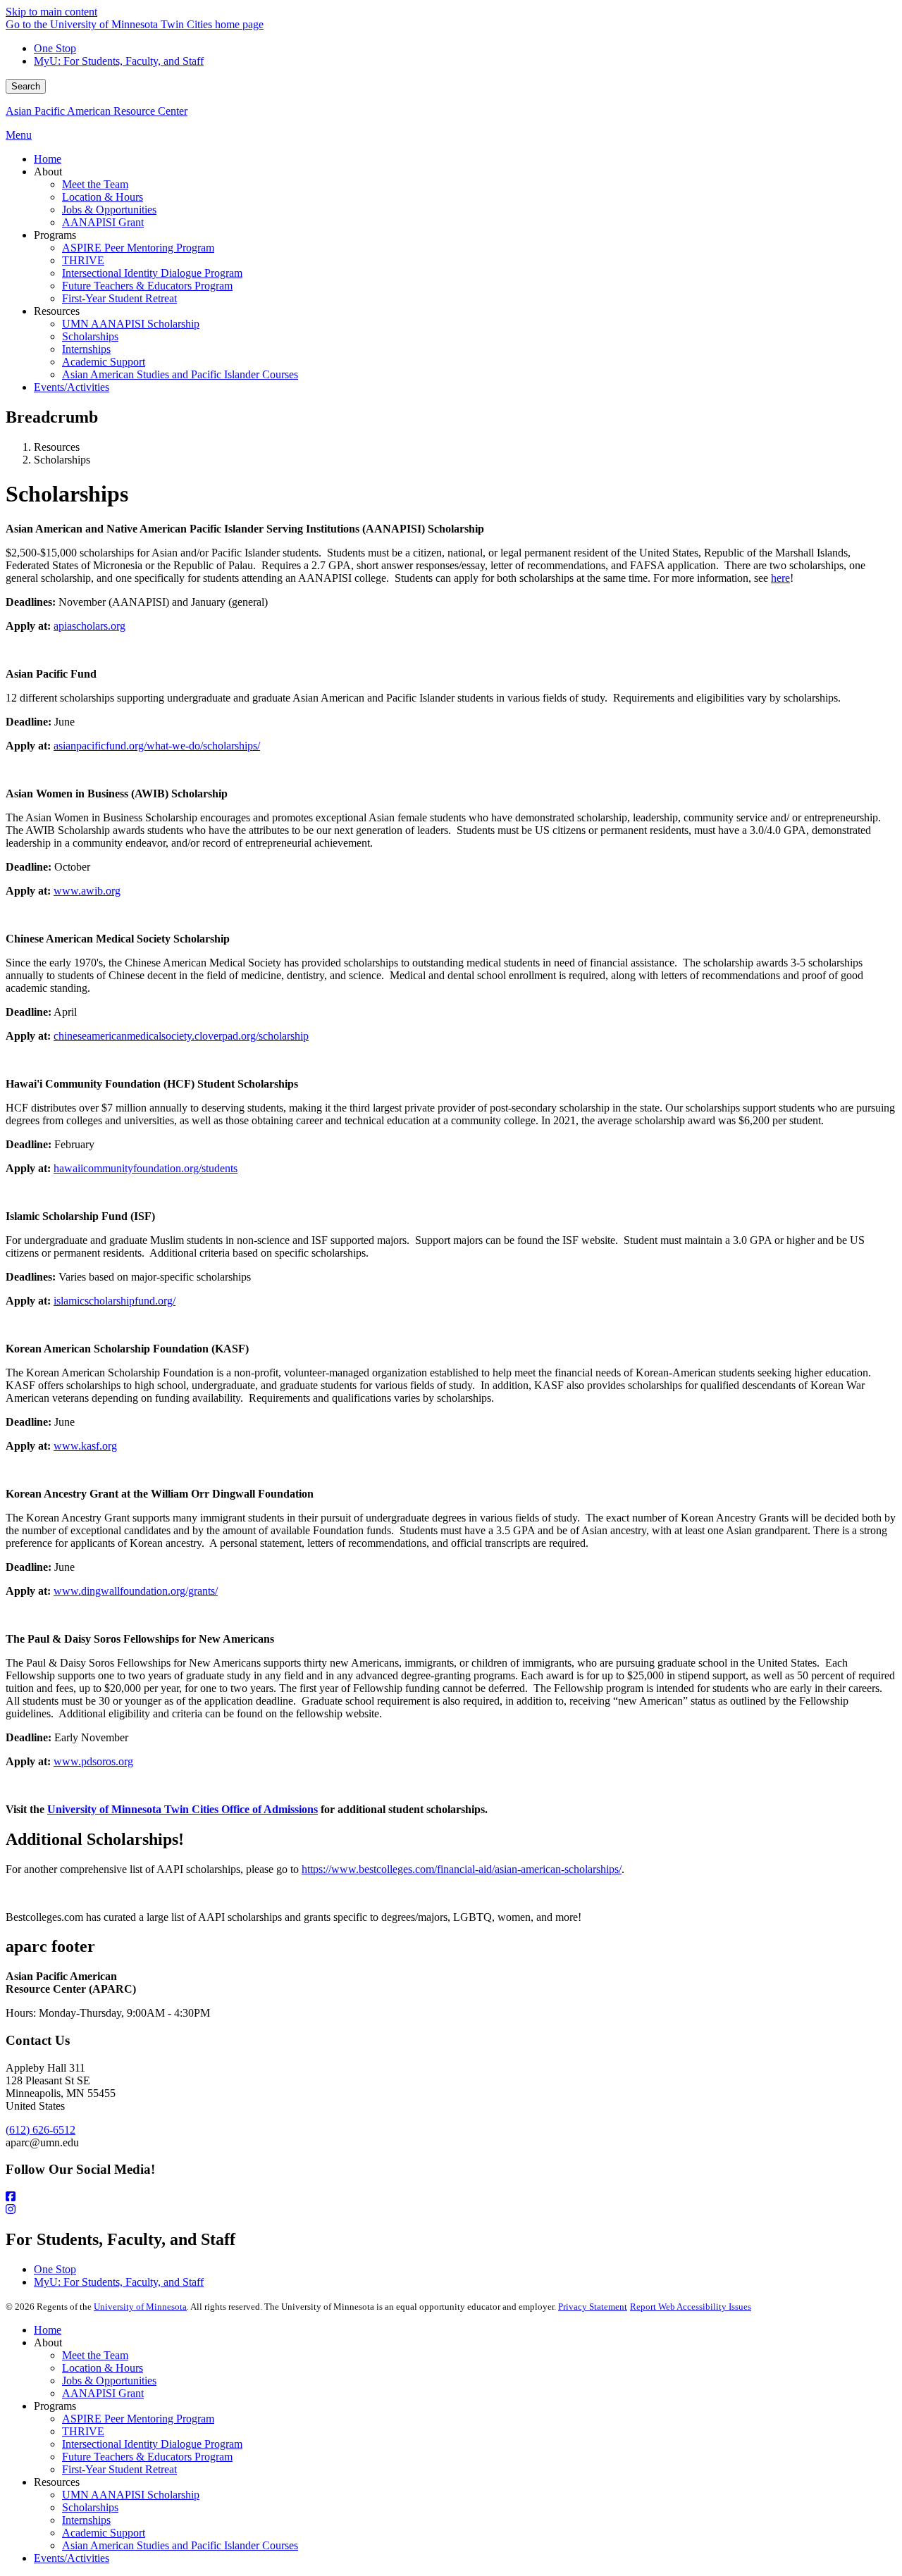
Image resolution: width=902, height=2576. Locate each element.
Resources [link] (57, 311)
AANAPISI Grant (103, 2393)
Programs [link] (55, 235)
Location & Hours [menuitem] (103, 197)
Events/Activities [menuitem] (72, 387)
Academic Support (104, 2533)
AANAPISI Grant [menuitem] (103, 222)
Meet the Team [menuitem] (95, 184)
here (780, 578)
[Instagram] (451, 2210)
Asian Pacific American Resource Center (97, 111)
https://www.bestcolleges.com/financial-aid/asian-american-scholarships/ (462, 1869)
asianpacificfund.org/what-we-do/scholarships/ (157, 746)
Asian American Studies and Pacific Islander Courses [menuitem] (180, 374)
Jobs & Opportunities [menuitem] (109, 210)
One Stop (55, 48)
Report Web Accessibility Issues (691, 2307)
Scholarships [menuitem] (90, 336)
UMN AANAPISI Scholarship (131, 2495)
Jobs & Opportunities (109, 2381)
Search (26, 86)
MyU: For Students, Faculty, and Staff (119, 61)
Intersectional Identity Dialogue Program (152, 2444)
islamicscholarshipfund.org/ (115, 1301)
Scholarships (90, 2507)
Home (48, 2330)
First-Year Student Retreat (119, 2469)
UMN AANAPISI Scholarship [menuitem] (131, 324)
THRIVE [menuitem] (83, 260)
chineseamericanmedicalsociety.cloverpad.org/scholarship (181, 1036)
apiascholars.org (89, 626)
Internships (86, 2520)
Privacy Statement (593, 2307)
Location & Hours (103, 2368)
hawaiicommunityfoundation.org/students (146, 1168)
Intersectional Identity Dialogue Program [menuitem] (152, 273)
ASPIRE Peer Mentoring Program (138, 2419)
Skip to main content (51, 12)
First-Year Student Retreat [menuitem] (119, 298)
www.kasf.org (85, 1446)
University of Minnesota (140, 2307)
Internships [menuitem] (86, 349)
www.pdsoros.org (93, 1761)
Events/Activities (72, 2558)
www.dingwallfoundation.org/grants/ (136, 1591)
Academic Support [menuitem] (104, 362)
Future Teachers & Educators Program (147, 2457)
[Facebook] (451, 2197)
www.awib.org (87, 891)
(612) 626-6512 (41, 2130)
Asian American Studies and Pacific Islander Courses (180, 2545)
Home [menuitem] (48, 159)
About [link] (48, 172)
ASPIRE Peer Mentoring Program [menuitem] (138, 248)
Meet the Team (95, 2355)
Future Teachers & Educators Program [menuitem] (147, 286)
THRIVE (83, 2431)
